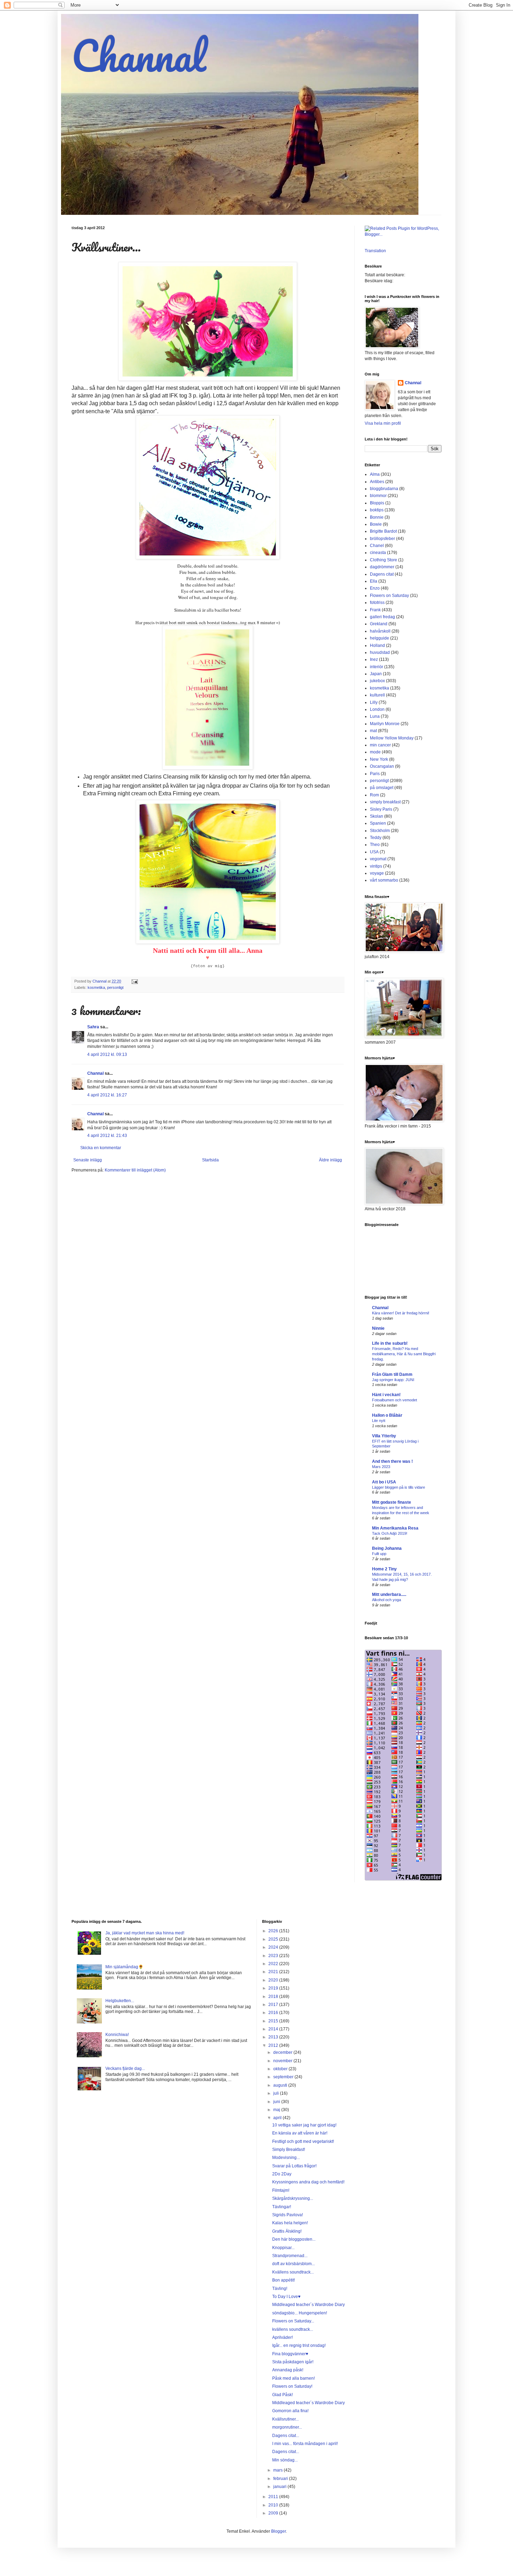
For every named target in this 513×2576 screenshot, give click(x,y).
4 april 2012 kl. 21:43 (107, 1136)
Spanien (378, 823)
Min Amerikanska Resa (395, 1528)
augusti (281, 2085)
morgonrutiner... (287, 2427)
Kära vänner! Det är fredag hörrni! (401, 1313)
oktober (281, 2069)
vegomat (378, 859)
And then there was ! (392, 1461)
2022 (274, 1964)
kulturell (377, 695)
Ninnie (378, 1328)
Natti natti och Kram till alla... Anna (208, 950)
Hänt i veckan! (386, 1395)
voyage (377, 873)
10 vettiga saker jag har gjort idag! (304, 2125)
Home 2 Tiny (384, 1569)
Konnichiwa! (117, 2035)
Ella (374, 581)
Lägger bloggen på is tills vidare (399, 1487)
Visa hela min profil (383, 423)
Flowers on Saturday (389, 596)
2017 (274, 2005)
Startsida (210, 1160)
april (278, 2118)
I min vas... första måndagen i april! (305, 2444)
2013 (274, 2037)
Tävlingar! (282, 2207)
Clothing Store (384, 560)
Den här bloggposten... (294, 2239)
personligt (115, 987)
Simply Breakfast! (289, 2150)
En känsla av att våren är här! (300, 2133)
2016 (274, 2013)
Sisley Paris (381, 809)
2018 (274, 1997)
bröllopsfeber (382, 539)
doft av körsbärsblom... (293, 2264)
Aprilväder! (282, 2337)
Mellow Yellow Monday (392, 738)
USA (374, 852)
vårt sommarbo (384, 880)
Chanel (377, 546)
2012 (274, 2045)
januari (280, 2487)
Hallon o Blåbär (387, 1415)
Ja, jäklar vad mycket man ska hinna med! (145, 1933)
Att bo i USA (384, 1482)
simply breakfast (385, 802)
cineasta (378, 553)
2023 (274, 1956)
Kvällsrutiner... (285, 2419)
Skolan (377, 816)
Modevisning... (286, 2158)
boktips (377, 510)
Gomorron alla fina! (290, 2411)
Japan (376, 674)
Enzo (375, 588)
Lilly (374, 702)
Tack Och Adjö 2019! (390, 1533)
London (377, 709)
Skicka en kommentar (101, 1148)
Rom (374, 795)
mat (373, 731)
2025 (274, 1939)
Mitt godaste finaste (392, 1502)
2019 (274, 1988)
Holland (377, 645)
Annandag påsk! (288, 2370)
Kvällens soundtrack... (293, 2272)
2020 (274, 1980)
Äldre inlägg (330, 1160)
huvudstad (380, 652)
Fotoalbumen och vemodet (395, 1400)
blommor (378, 496)
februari (281, 2479)
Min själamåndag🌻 (124, 1967)
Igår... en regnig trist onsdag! (299, 2345)
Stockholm (380, 831)
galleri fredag (382, 617)
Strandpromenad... (290, 2256)
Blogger (278, 2531)
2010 (274, 2505)
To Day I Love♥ (286, 2297)
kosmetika (96, 987)
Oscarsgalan (382, 766)
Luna (375, 716)
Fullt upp (379, 1554)
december (283, 2052)
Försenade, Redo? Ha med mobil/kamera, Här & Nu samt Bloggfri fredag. (404, 1354)
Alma (375, 474)
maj (277, 2110)
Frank (375, 610)
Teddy (376, 838)
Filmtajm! (281, 2190)
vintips (376, 866)
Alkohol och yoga (386, 1600)
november (283, 2061)
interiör (377, 667)
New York (379, 759)
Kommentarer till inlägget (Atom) (135, 1170)
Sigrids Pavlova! (288, 2215)
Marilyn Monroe (385, 724)
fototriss (377, 603)
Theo (375, 845)
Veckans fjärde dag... (125, 2068)
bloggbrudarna (384, 489)
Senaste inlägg (88, 1160)
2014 (274, 2029)
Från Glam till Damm (392, 1374)
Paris (375, 774)
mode (375, 752)
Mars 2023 (381, 1467)
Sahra (93, 1027)
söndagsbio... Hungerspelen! (300, 2313)
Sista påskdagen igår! (293, 2362)
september (284, 2077)
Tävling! (280, 2289)
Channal (139, 55)
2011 (274, 2497)
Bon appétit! (284, 2280)
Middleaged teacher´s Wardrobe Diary (308, 2305)
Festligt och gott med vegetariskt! (303, 2141)
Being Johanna (387, 1548)
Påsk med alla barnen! (293, 2378)
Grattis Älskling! (287, 2231)
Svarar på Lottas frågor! (294, 2166)
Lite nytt (379, 1421)
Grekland (379, 624)
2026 (274, 1931)
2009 (274, 2513)
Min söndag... (285, 2460)
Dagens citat (382, 574)
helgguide (380, 638)
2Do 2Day (282, 2174)
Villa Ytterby (384, 1436)
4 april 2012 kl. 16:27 (107, 1095)
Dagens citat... (286, 2436)
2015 (274, 2021)
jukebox (377, 681)
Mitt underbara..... (389, 1595)
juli (277, 2093)
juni (277, 2102)
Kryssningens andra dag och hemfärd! (308, 2182)
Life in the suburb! (390, 1343)
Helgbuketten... (120, 2001)
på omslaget (382, 788)
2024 (274, 1947)
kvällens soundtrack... (293, 2329)
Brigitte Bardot (383, 531)
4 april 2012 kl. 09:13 (107, 1055)
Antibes (377, 482)
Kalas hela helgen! (290, 2223)
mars (278, 2470)
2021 (274, 1972)
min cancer (380, 745)
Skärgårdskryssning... (293, 2198)
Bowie (376, 524)
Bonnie (377, 517)
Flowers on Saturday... (293, 2321)
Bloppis (377, 503)
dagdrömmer (382, 567)
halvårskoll (380, 631)
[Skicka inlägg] (134, 981)
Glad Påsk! (282, 2395)
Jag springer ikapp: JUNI (393, 1380)
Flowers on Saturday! (292, 2386)
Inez (374, 659)
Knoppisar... (283, 2248)
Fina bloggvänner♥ (290, 2354)
